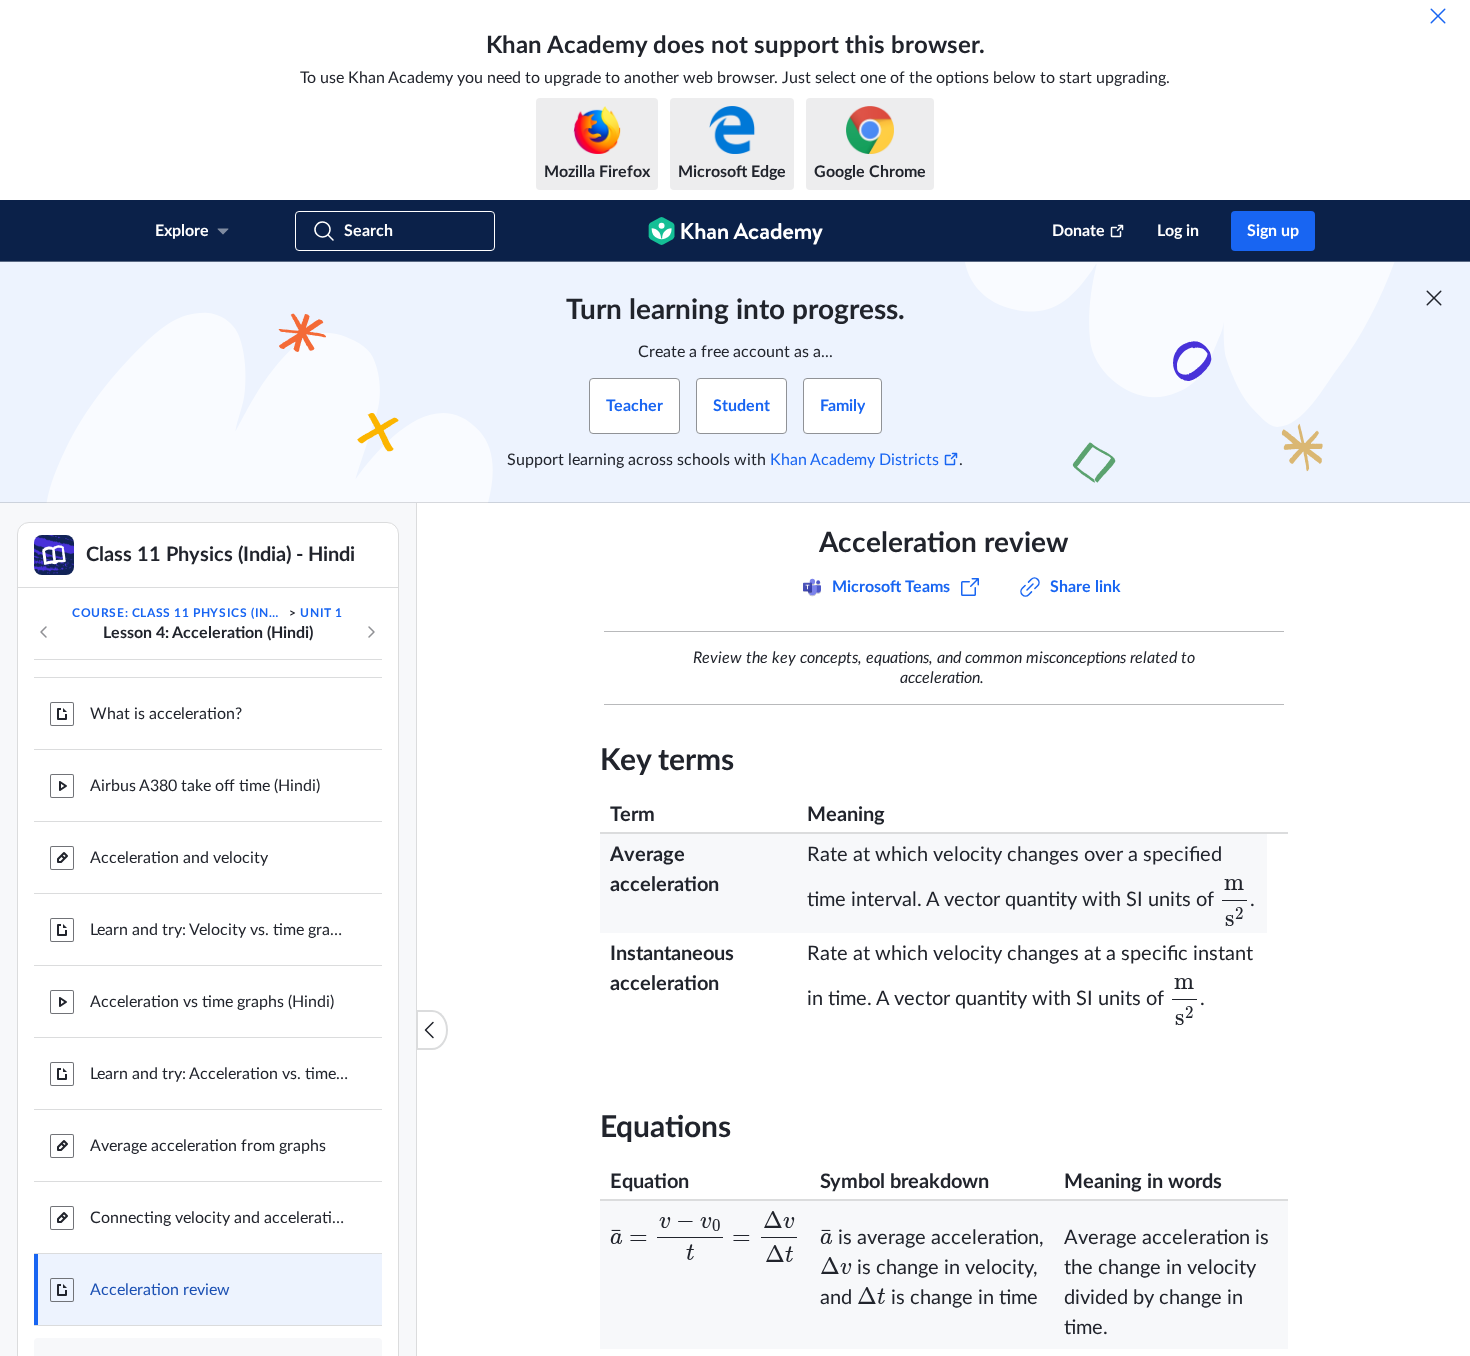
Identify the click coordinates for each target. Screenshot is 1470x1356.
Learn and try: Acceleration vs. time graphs (220, 1074)
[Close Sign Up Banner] (1434, 298)
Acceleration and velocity (179, 858)
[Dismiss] (1438, 16)
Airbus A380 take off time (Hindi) (205, 786)
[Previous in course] (44, 632)
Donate (1078, 231)
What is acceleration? (166, 714)
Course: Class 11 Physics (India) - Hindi (179, 613)
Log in (1178, 231)
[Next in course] (371, 632)
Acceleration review (160, 1290)
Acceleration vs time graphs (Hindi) (212, 1002)
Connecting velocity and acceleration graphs (220, 1218)
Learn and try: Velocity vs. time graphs (220, 930)
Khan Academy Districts (854, 460)
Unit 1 (321, 613)
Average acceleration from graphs (208, 1146)
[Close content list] (432, 1030)
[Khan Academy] (735, 231)
